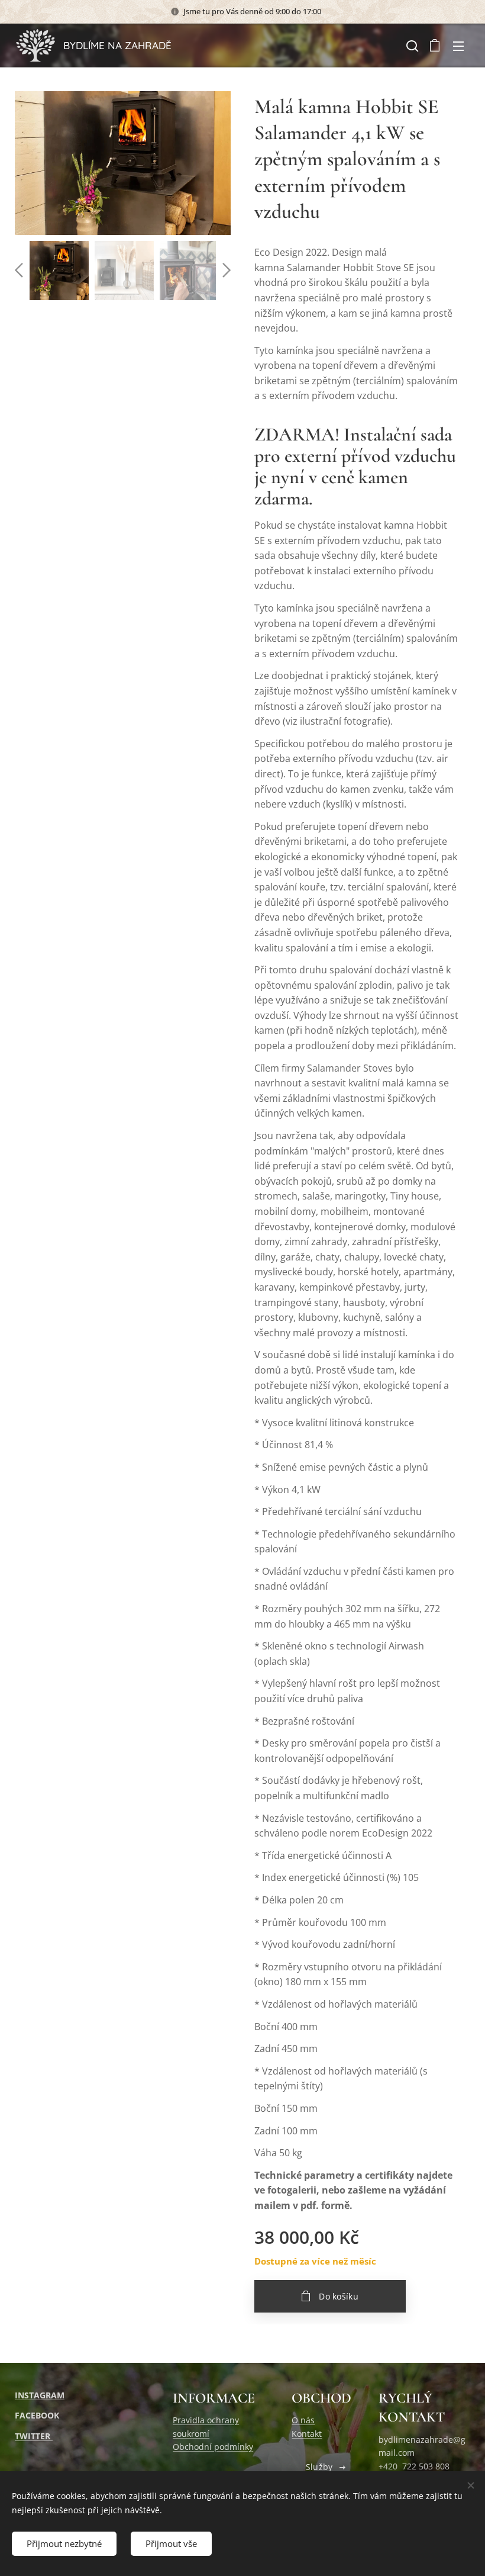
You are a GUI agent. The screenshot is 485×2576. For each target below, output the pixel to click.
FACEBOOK (37, 2415)
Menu (458, 46)
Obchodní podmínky (213, 2447)
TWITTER (34, 2436)
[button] (411, 46)
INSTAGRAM (40, 2395)
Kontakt (307, 2434)
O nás (303, 2420)
